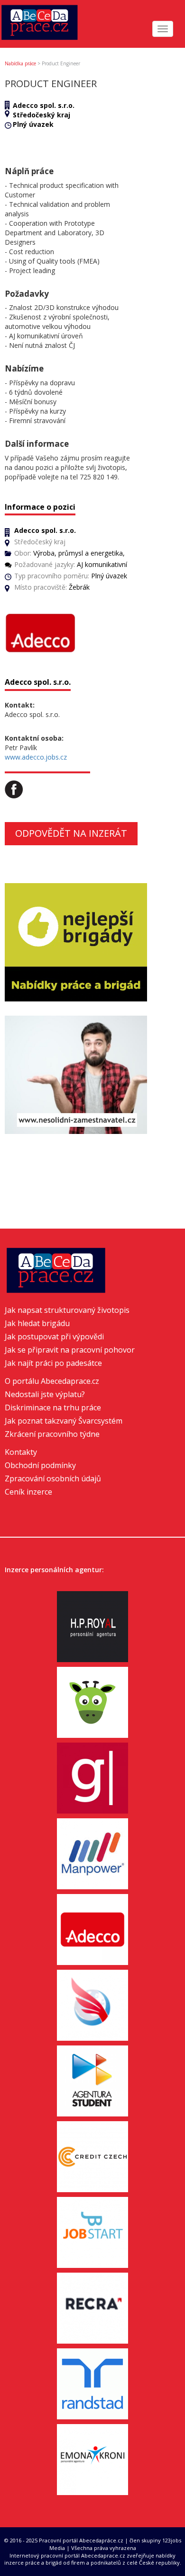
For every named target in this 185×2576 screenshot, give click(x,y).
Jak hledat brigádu (37, 1323)
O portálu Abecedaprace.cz (52, 1381)
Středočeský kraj (42, 115)
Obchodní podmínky (40, 1465)
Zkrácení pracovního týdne (52, 1434)
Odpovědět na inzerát (71, 833)
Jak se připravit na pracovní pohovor (70, 1350)
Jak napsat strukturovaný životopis (67, 1310)
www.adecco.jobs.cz (36, 757)
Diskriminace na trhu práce (53, 1408)
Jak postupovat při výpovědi (54, 1337)
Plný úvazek (33, 124)
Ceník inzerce (28, 1492)
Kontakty (21, 1452)
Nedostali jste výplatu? (45, 1394)
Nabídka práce (20, 63)
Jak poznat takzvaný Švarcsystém (64, 1421)
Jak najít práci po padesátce (53, 1363)
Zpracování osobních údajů (53, 1478)
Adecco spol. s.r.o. (44, 105)
